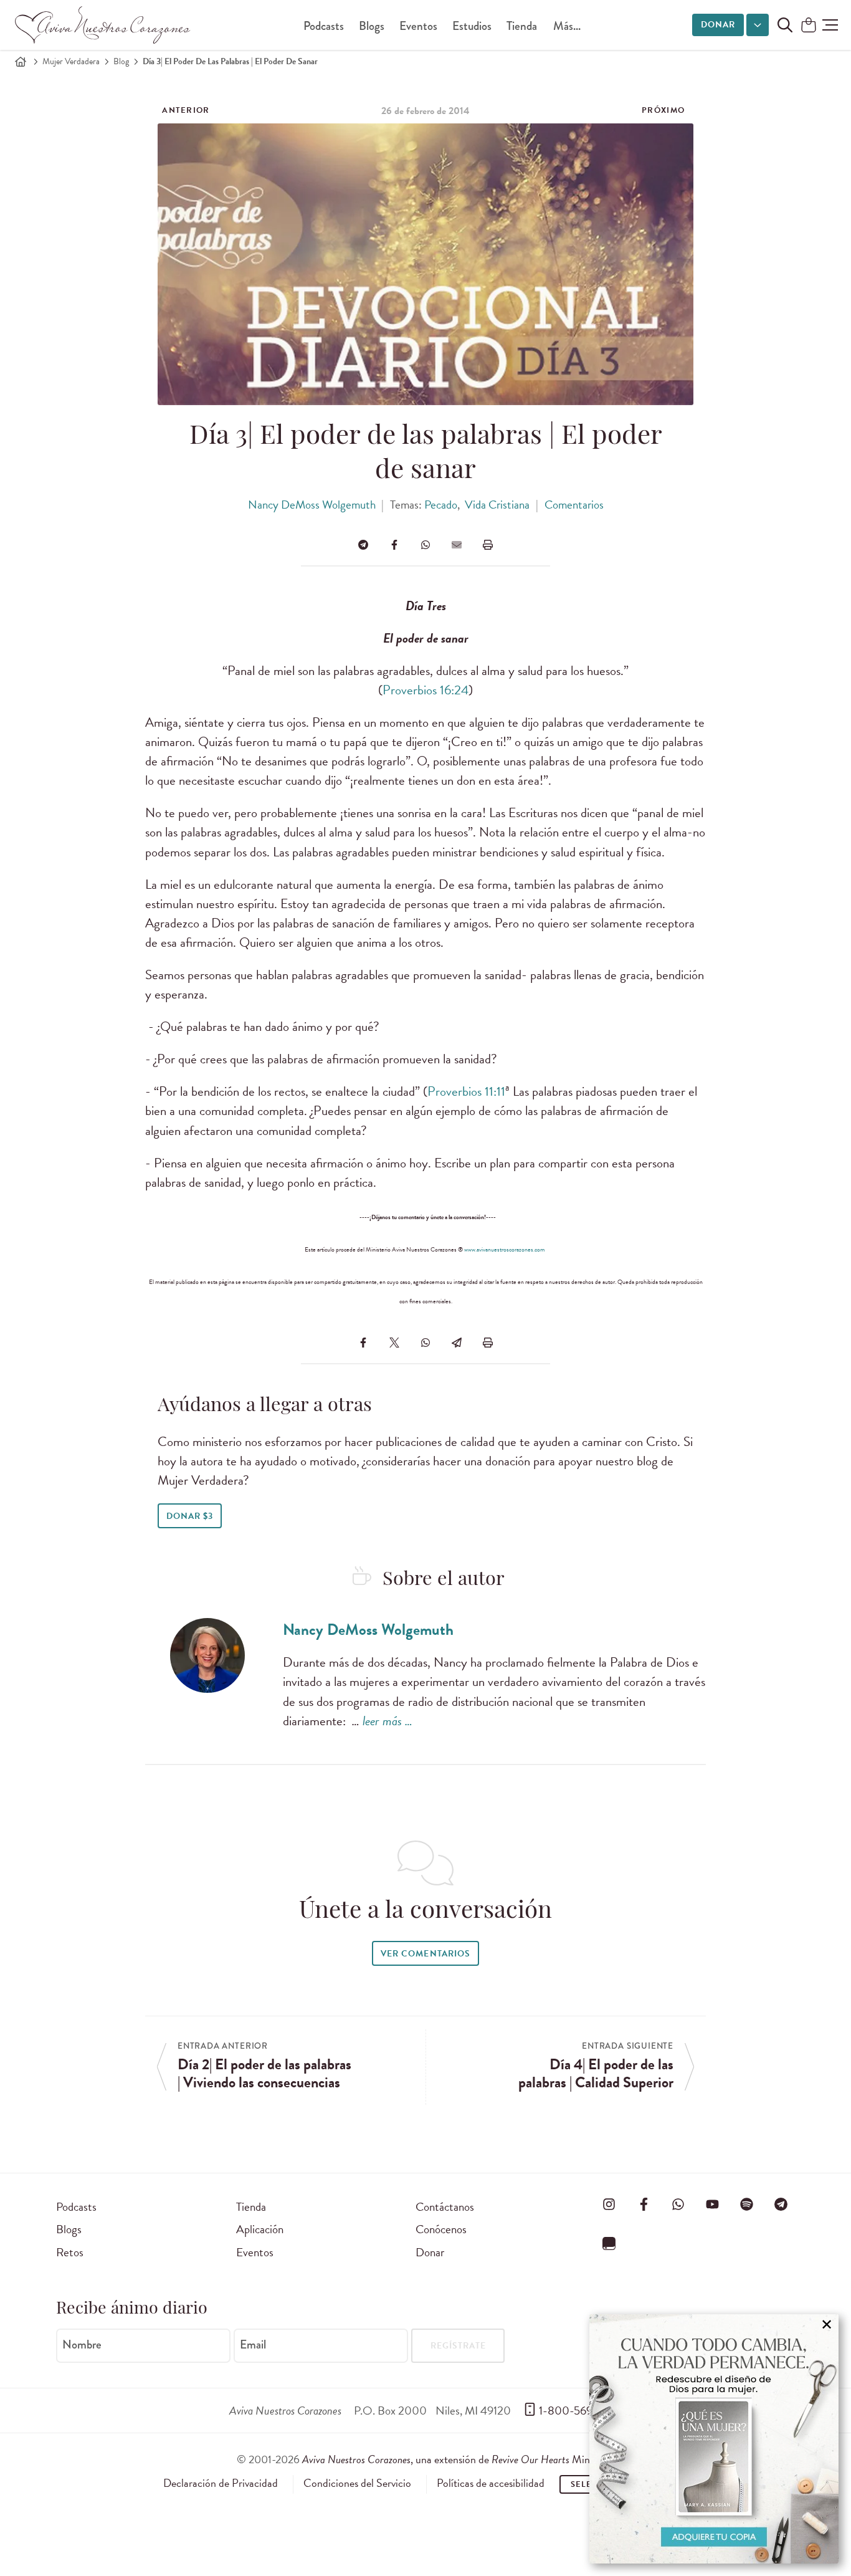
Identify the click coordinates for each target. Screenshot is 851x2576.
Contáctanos (445, 2207)
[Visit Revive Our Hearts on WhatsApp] (678, 2205)
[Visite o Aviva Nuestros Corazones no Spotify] (747, 2205)
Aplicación (260, 2229)
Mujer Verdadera (71, 61)
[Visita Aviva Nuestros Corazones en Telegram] (781, 2205)
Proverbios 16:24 (425, 690)
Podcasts (324, 26)
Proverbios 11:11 (466, 1091)
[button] (830, 25)
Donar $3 (190, 1516)
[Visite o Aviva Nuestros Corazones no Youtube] (712, 2205)
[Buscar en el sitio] (785, 25)
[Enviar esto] (457, 545)
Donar (718, 25)
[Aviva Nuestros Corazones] (103, 25)
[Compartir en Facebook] (394, 545)
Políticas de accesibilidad (491, 2483)
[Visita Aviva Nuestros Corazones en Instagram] (609, 2205)
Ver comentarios (425, 1954)
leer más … (387, 1721)
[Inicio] (21, 62)
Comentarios (574, 505)
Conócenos (441, 2229)
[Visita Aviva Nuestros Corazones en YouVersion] (609, 2244)
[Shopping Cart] (809, 26)
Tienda (522, 26)
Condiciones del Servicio (357, 2483)
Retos (70, 2252)
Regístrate (458, 2346)
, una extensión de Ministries (459, 2459)
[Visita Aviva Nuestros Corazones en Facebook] (644, 2205)
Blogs (372, 26)
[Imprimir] (488, 545)
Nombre (82, 2345)
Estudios (472, 26)
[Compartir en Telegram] (363, 545)
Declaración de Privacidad (221, 2483)
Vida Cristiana (497, 505)
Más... (567, 26)
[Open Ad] (714, 2439)
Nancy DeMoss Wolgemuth (312, 505)
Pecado (441, 505)
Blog (121, 61)
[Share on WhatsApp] (425, 545)
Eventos (418, 26)
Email (253, 2345)
